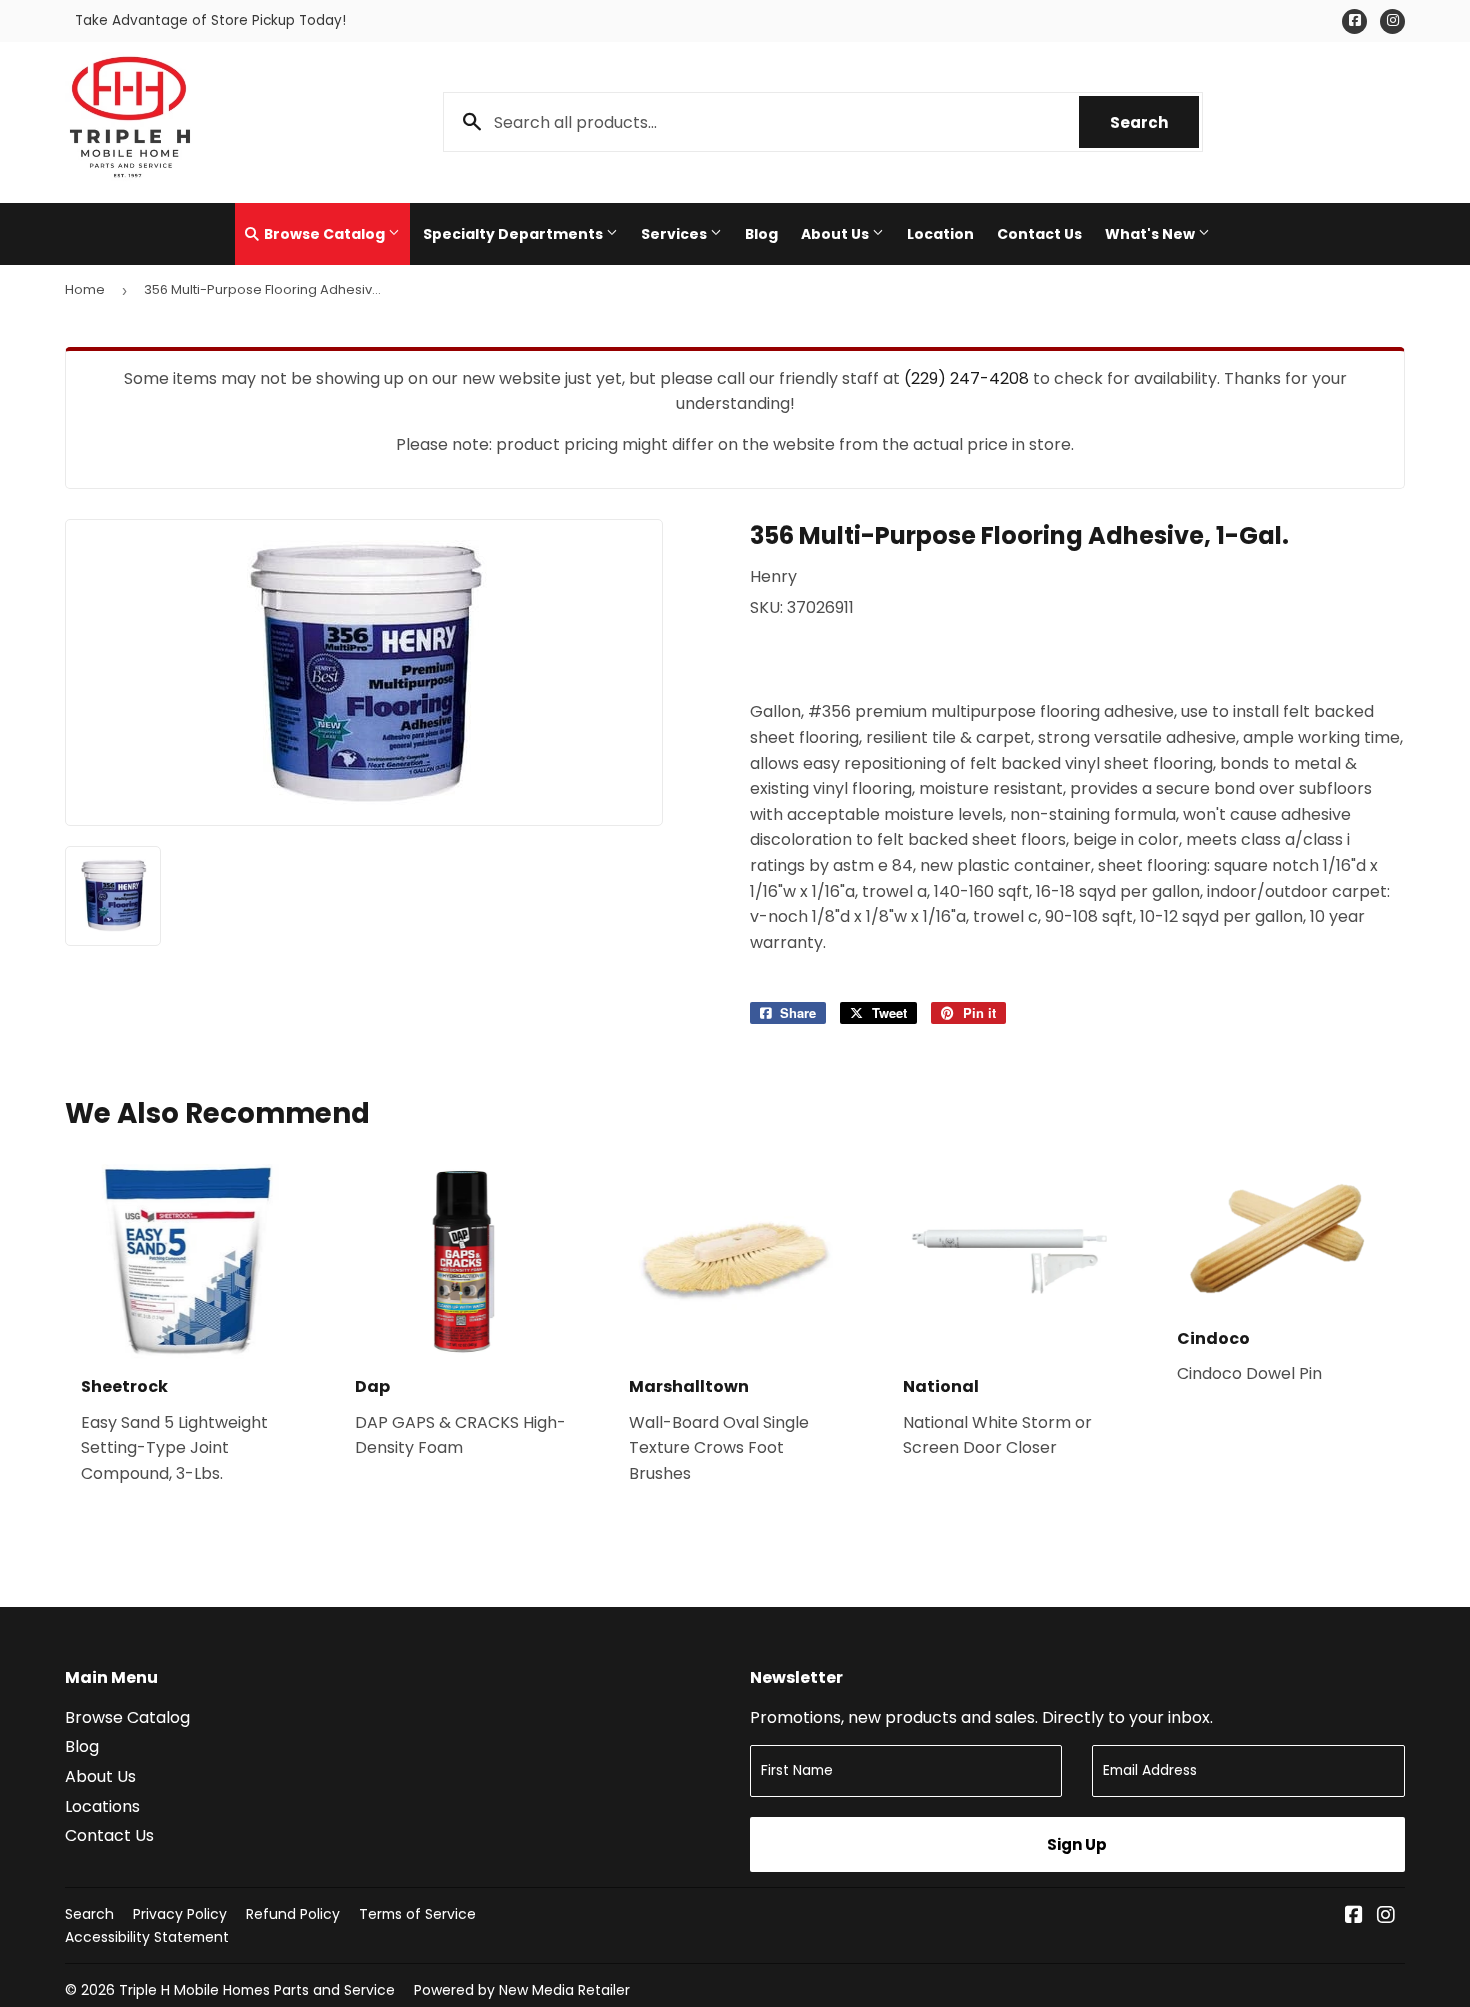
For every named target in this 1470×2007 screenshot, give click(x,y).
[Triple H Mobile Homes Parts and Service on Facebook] (1354, 1916)
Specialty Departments (514, 234)
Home (85, 289)
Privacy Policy (180, 1914)
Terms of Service (417, 1914)
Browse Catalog (324, 234)
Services (675, 234)
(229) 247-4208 (966, 378)
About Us (836, 234)
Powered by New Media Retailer (522, 1990)
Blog (761, 234)
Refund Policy (293, 1914)
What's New (1151, 234)
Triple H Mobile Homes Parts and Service (257, 1990)
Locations (102, 1806)
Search (1154, 122)
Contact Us (1039, 234)
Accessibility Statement (147, 1937)
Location (940, 234)
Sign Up (1077, 1844)
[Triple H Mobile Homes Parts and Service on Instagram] (1386, 1916)
